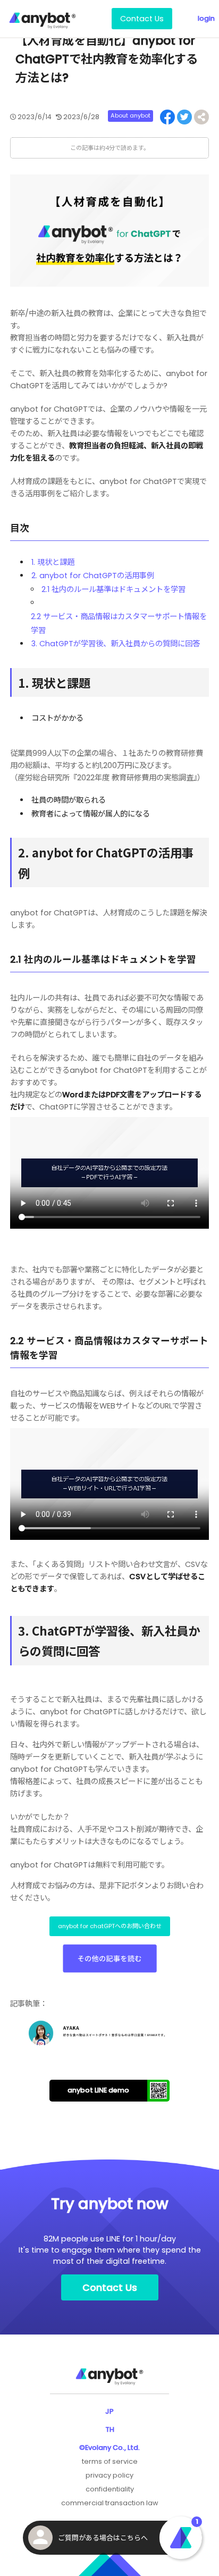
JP (109, 2411)
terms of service (110, 2461)
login (206, 18)
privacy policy (109, 2475)
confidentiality (110, 2489)
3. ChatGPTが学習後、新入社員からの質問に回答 (116, 644)
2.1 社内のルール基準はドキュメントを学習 (113, 589)
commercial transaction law (110, 2503)
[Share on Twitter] (184, 117)
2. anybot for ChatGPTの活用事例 (93, 576)
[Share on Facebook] (167, 117)
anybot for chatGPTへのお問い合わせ (110, 1926)
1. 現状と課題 (53, 562)
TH (110, 2429)
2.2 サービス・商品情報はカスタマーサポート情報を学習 (119, 623)
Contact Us (142, 19)
